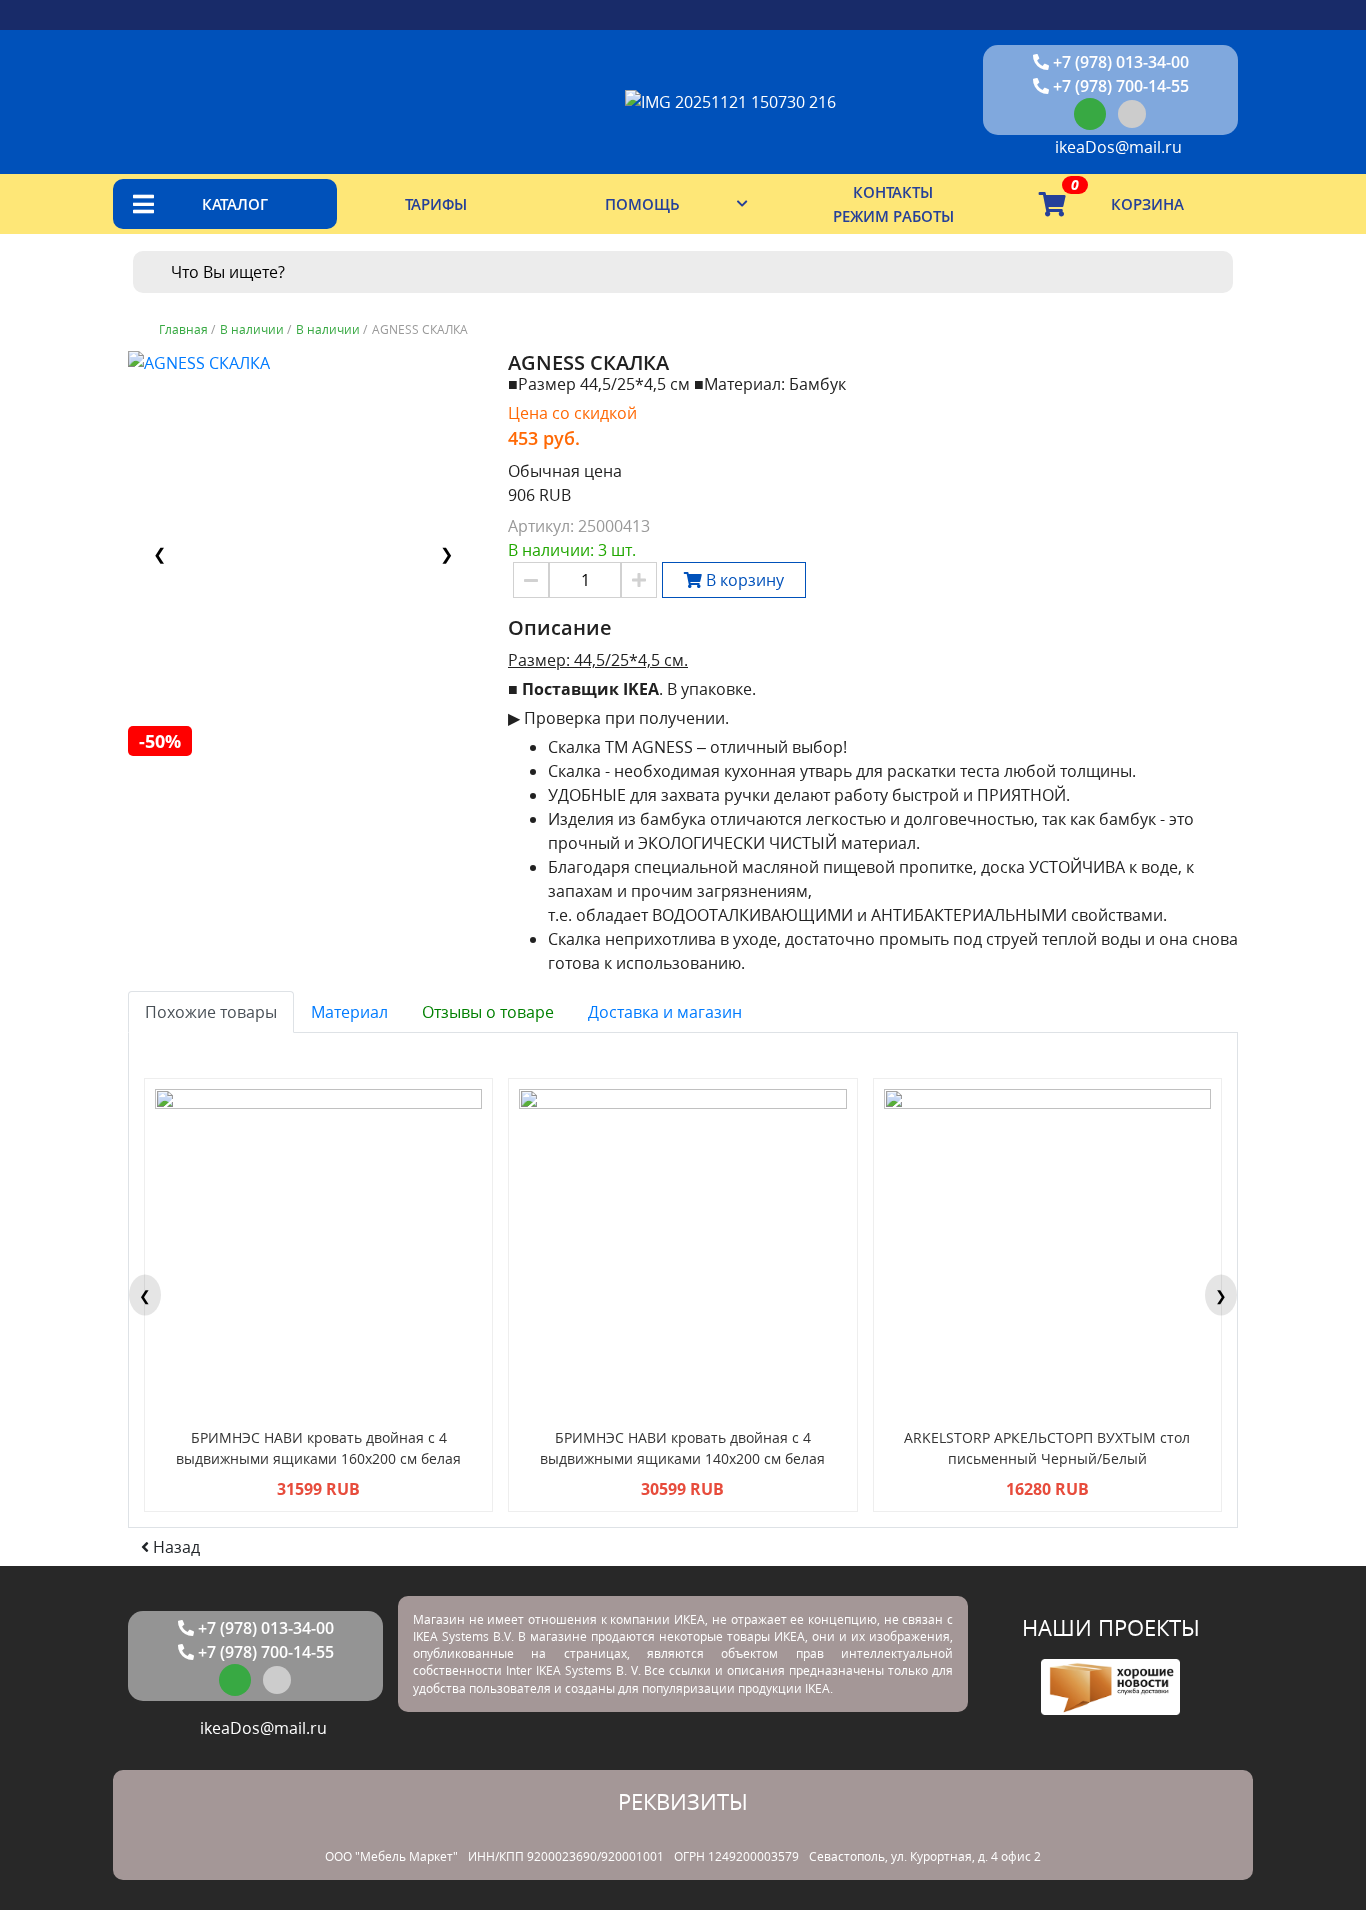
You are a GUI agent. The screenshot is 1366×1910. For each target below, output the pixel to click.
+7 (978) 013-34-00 (1119, 62)
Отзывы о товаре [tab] (488, 1012)
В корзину (743, 580)
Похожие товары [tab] (211, 1012)
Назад (174, 1547)
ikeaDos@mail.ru (1116, 147)
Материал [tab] (349, 1012)
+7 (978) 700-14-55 (1119, 86)
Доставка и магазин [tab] (665, 1012)
